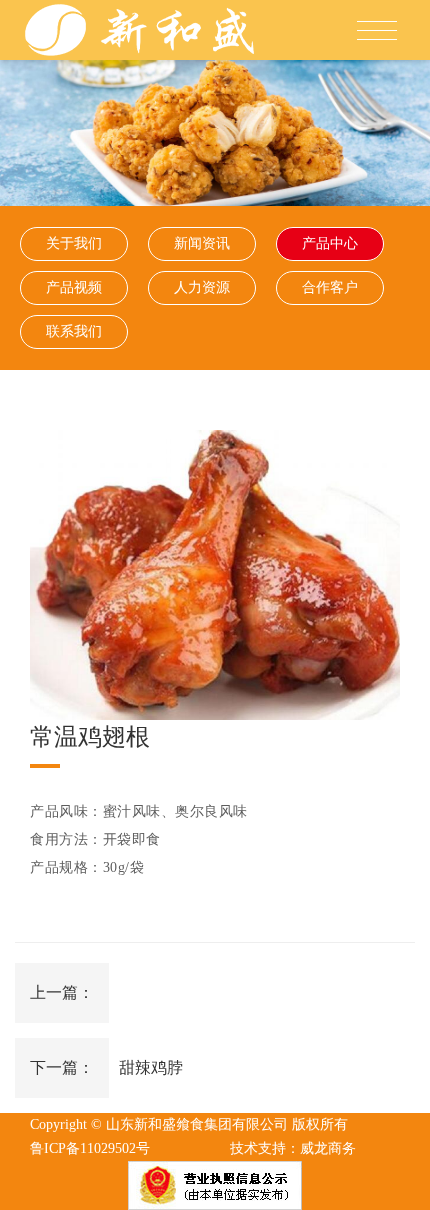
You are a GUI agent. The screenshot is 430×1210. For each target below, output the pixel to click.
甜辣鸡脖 (151, 1067)
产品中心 (330, 243)
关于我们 (74, 243)
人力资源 (202, 287)
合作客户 (330, 287)
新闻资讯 (202, 243)
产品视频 (74, 287)
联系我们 (74, 331)
